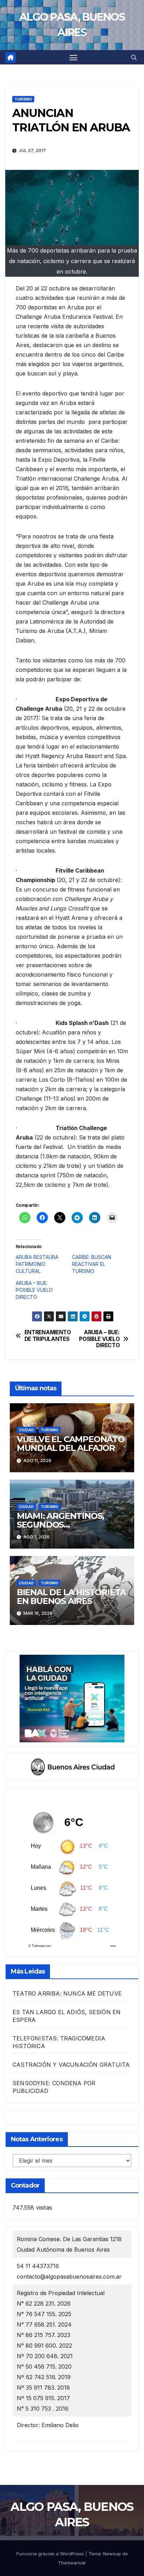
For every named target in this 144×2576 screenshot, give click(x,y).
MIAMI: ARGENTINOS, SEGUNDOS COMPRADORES (60, 1525)
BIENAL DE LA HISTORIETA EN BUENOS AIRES (71, 1597)
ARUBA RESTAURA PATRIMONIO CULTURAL (37, 1264)
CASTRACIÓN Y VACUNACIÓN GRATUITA (71, 2065)
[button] (134, 57)
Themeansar (72, 2563)
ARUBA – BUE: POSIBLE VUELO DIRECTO (34, 1290)
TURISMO (23, 99)
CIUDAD (26, 1430)
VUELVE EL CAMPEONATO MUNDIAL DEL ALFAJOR (71, 1444)
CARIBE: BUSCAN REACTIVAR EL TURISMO (92, 1264)
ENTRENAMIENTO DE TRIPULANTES (48, 1336)
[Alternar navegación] (73, 57)
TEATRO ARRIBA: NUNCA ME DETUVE (67, 1993)
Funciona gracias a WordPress (51, 2554)
